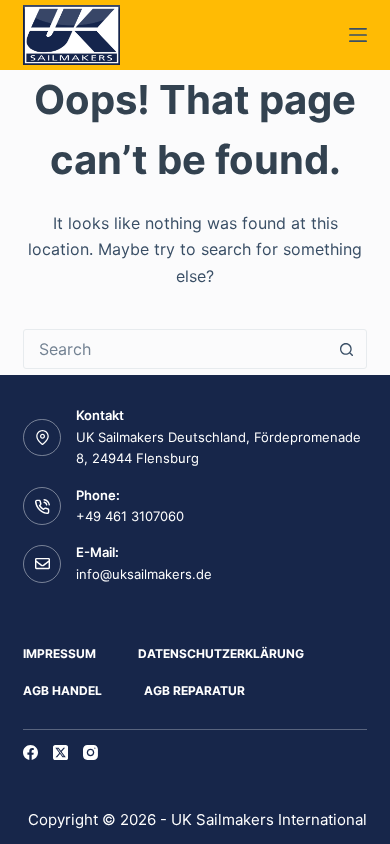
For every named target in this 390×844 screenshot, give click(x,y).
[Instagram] (90, 752)
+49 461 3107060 (130, 516)
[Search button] (347, 349)
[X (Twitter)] (60, 752)
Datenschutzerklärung (221, 653)
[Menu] (358, 35)
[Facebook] (30, 752)
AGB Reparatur (194, 690)
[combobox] (175, 349)
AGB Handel (62, 690)
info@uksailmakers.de (144, 574)
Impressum (59, 653)
